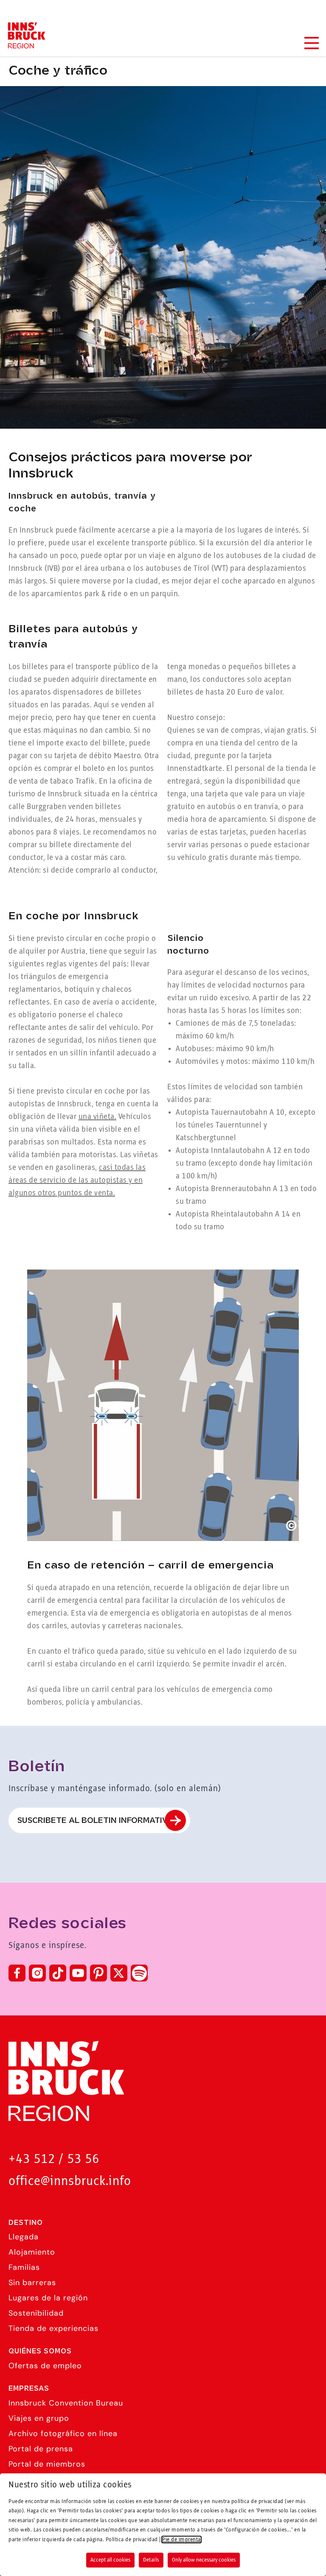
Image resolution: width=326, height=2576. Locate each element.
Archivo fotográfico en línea (63, 2434)
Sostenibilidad (36, 2313)
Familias (24, 2267)
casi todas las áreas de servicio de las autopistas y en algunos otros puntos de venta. (77, 1181)
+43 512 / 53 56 (54, 2159)
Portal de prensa (41, 2449)
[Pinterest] (98, 1973)
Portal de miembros (47, 2464)
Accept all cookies (110, 2560)
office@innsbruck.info (70, 2181)
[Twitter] (119, 1973)
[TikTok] (58, 1973)
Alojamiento (32, 2252)
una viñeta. (98, 1117)
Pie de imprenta (181, 2540)
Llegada (24, 2237)
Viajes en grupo (39, 2418)
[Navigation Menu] (311, 43)
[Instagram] (37, 1973)
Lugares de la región (48, 2298)
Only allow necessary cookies (204, 2560)
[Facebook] (17, 1973)
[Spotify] (139, 1973)
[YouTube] (78, 1973)
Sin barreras (32, 2283)
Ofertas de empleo (45, 2366)
